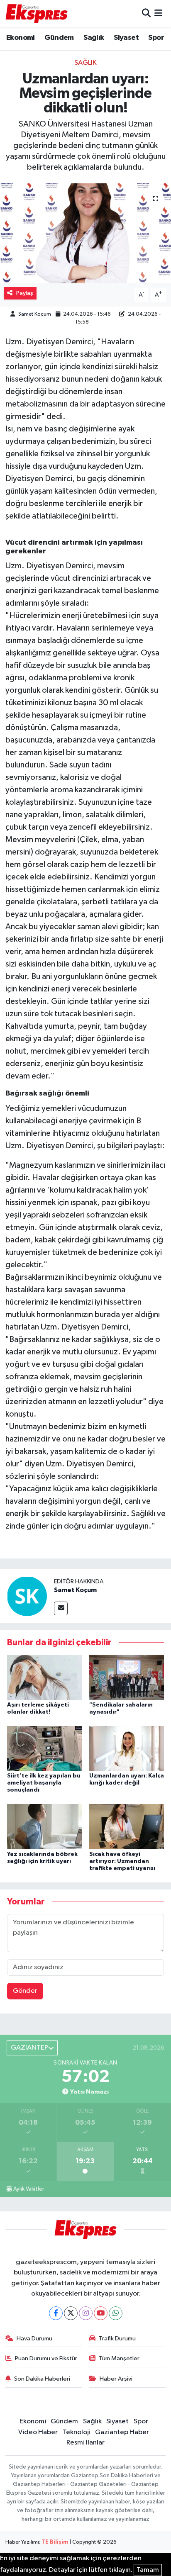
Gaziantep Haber (122, 2432)
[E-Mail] (61, 1608)
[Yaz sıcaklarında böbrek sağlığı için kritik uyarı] (45, 1827)
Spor (156, 38)
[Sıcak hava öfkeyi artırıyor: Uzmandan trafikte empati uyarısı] (127, 1827)
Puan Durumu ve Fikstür (46, 2358)
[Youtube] (101, 2313)
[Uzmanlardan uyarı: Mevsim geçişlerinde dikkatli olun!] (85, 233)
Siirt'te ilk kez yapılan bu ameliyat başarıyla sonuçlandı (44, 1783)
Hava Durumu (34, 2339)
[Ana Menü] (158, 13)
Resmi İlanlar (85, 2443)
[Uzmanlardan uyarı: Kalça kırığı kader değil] (127, 1748)
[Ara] (146, 13)
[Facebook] (56, 2313)
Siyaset (126, 38)
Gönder (25, 1991)
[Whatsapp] (116, 2313)
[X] (71, 2313)
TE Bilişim (55, 2542)
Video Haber (38, 2432)
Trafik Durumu (117, 2339)
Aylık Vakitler (29, 2189)
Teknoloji (77, 2432)
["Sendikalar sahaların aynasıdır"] (127, 1677)
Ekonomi (21, 38)
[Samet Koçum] (27, 1596)
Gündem (59, 38)
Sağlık (94, 38)
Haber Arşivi (116, 2379)
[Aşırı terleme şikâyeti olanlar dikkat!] (45, 1677)
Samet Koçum (35, 314)
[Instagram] (86, 2313)
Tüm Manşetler (119, 2358)
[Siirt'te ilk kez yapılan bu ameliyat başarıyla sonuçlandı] (45, 1748)
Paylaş (25, 293)
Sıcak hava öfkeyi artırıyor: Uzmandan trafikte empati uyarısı (122, 1861)
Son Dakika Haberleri (42, 2379)
